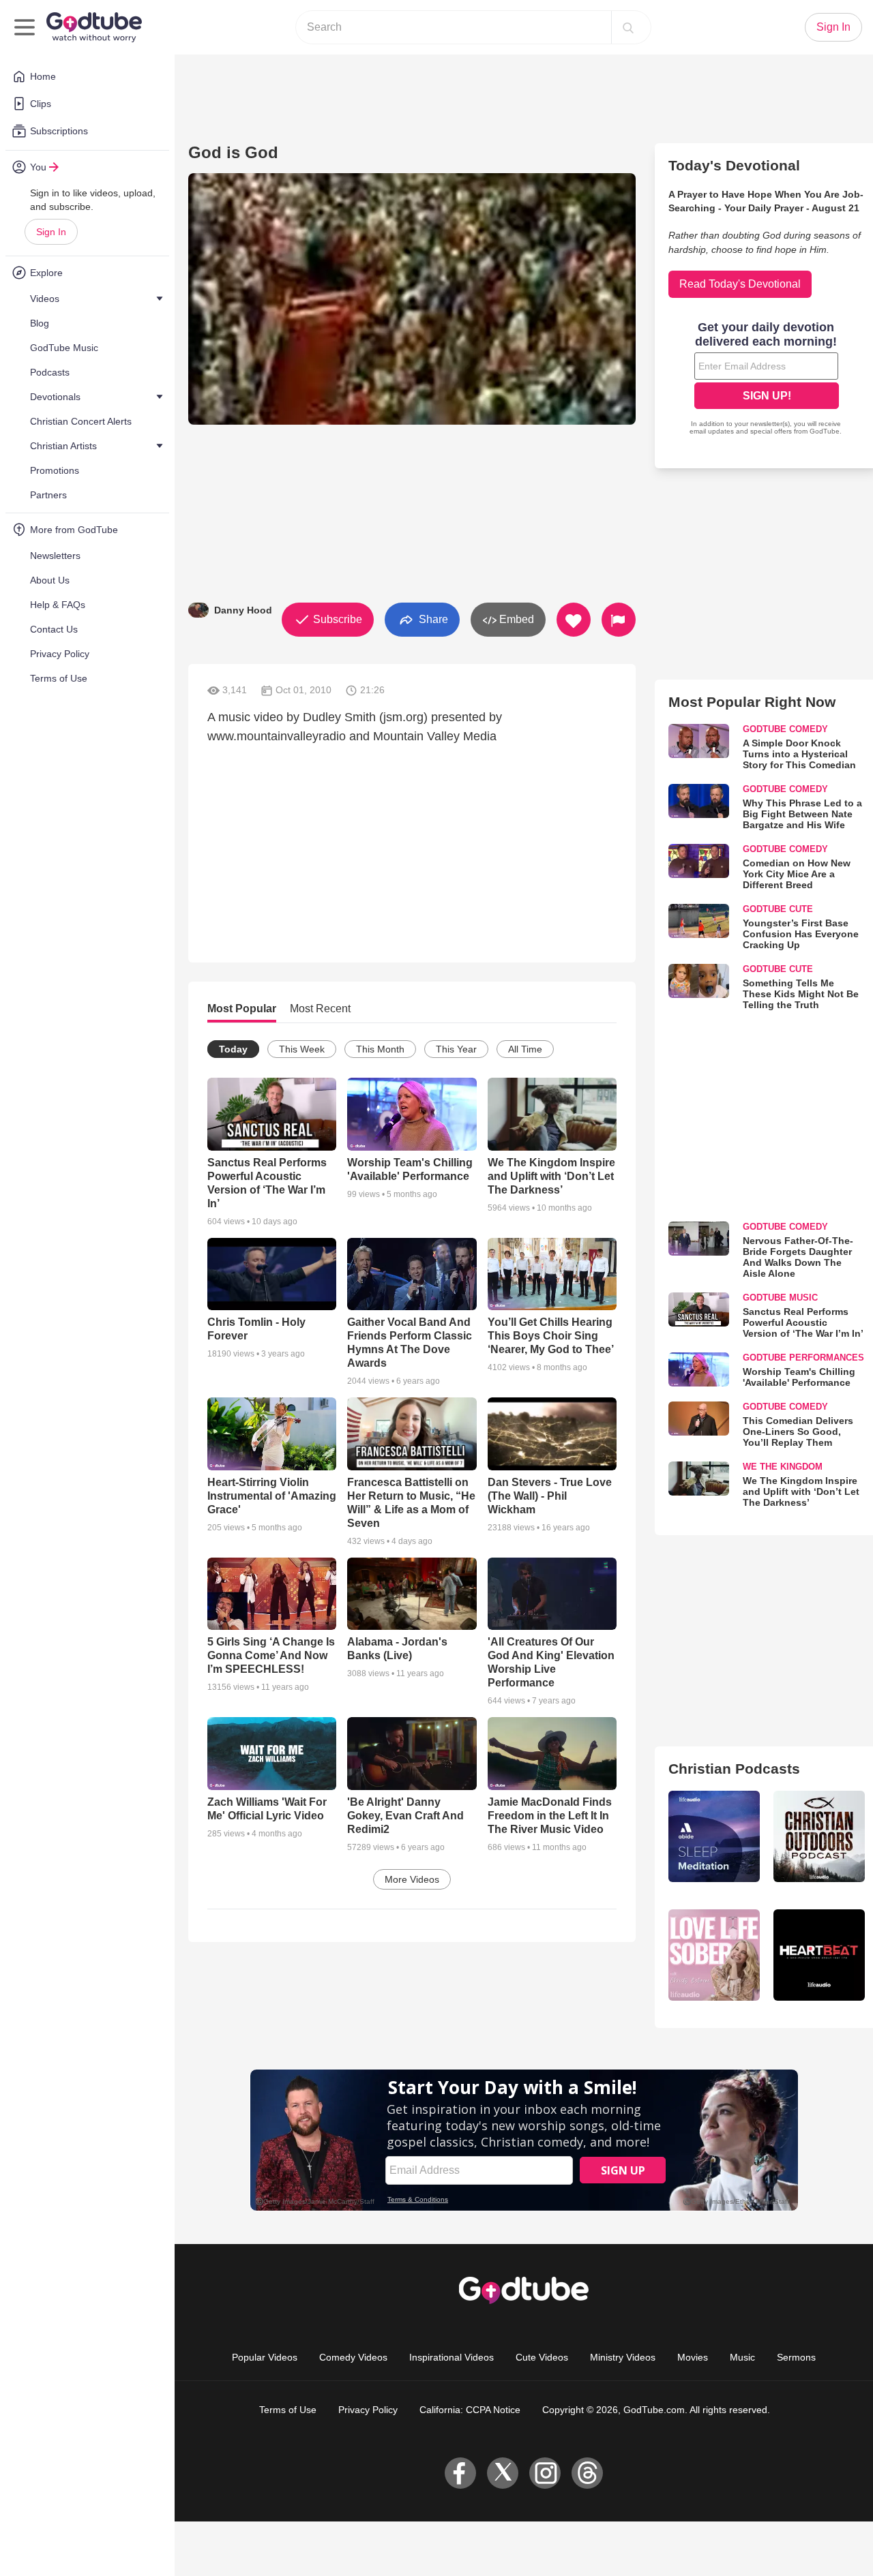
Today (233, 1049)
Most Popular (242, 1009)
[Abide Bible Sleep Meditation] (714, 1836)
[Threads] (587, 2473)
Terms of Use (288, 2410)
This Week (302, 1049)
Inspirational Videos (452, 2357)
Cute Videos (542, 2357)
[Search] (628, 27)
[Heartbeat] (819, 1955)
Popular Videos (265, 2357)
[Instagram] (545, 2473)
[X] (503, 2473)
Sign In (51, 232)
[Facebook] (460, 2473)
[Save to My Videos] (574, 620)
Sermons (796, 2357)
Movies (693, 2357)
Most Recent (320, 1009)
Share (432, 619)
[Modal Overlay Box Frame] (767, 380)
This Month (380, 1049)
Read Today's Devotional (740, 284)
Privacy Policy (368, 2410)
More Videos (412, 1879)
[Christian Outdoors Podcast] (819, 1836)
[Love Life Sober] (714, 1955)
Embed (515, 619)
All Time (525, 1049)
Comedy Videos (353, 2357)
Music (742, 2357)
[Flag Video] (619, 620)
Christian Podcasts (734, 1769)
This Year (456, 1049)
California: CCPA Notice (470, 2410)
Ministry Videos (623, 2357)
